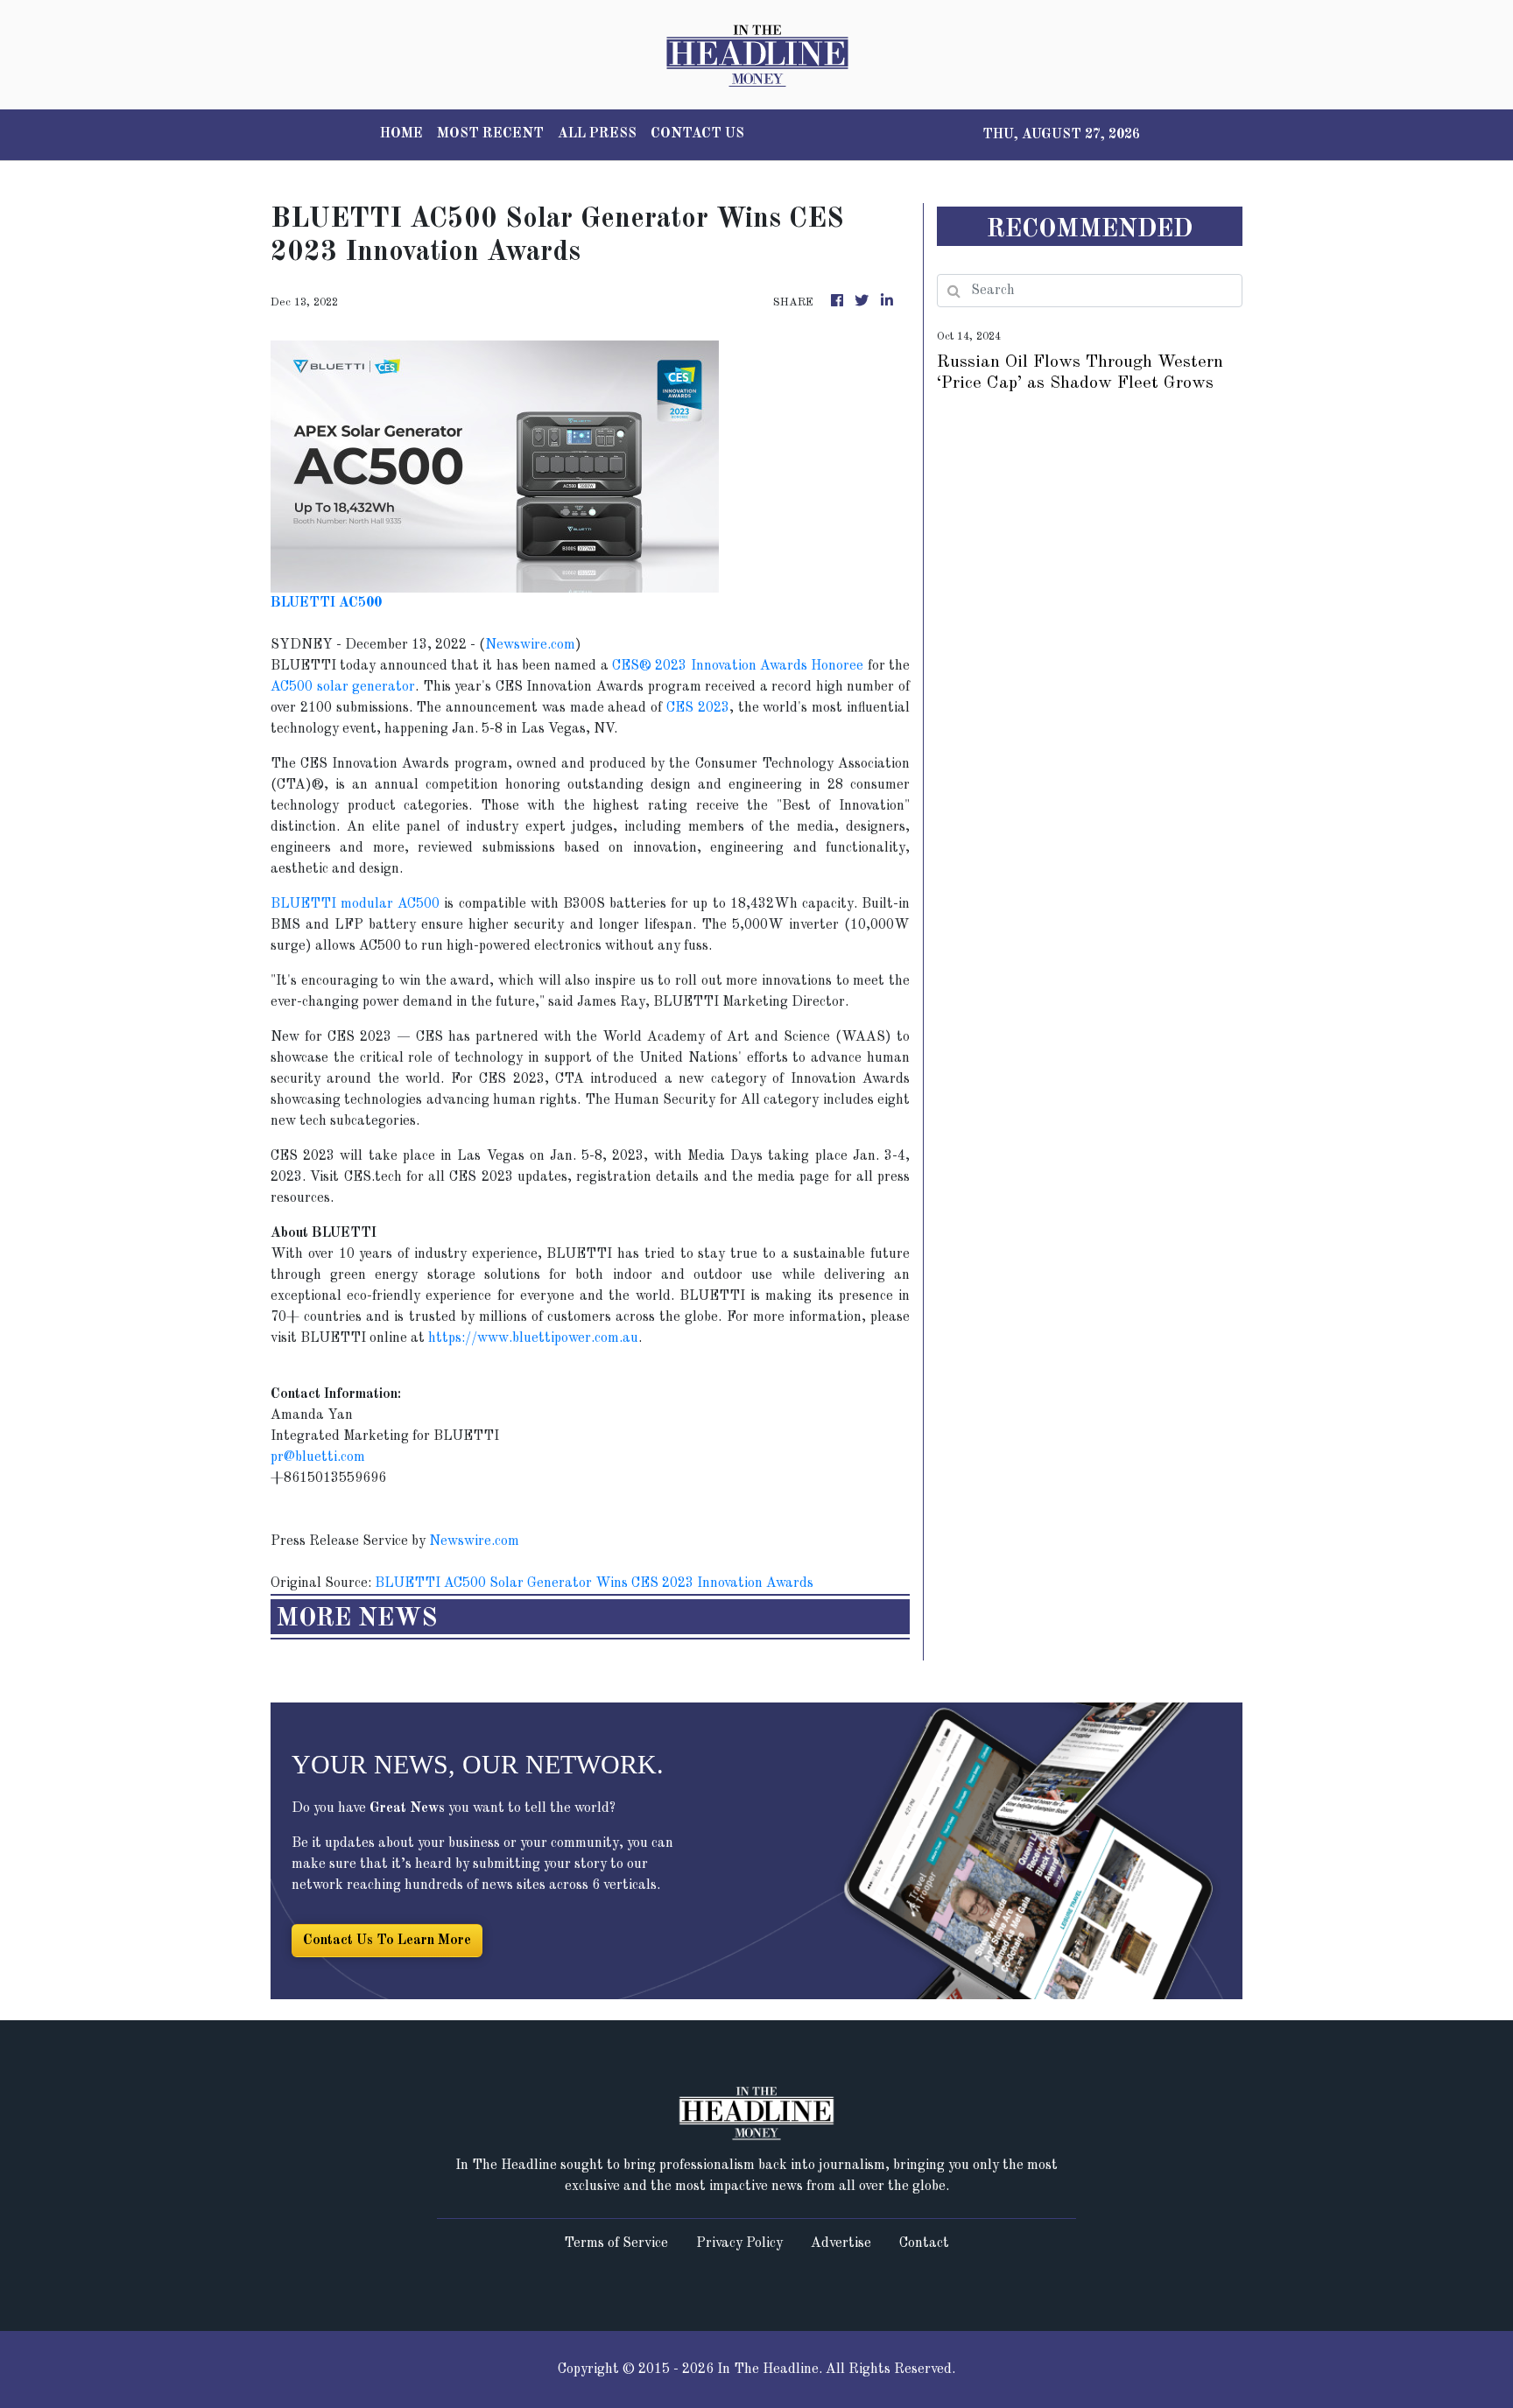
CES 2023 (698, 708)
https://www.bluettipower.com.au (533, 1338)
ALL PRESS (597, 134)
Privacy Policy (739, 2243)
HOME (401, 134)
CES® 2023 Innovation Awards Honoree (738, 666)
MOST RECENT (490, 134)
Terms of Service (616, 2243)
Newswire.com (530, 645)
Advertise (841, 2243)
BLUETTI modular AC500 (355, 904)
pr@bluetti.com (318, 1457)
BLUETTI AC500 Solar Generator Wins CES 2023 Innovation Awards (596, 1583)
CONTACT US (697, 134)
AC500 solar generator (343, 687)
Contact (924, 2243)
